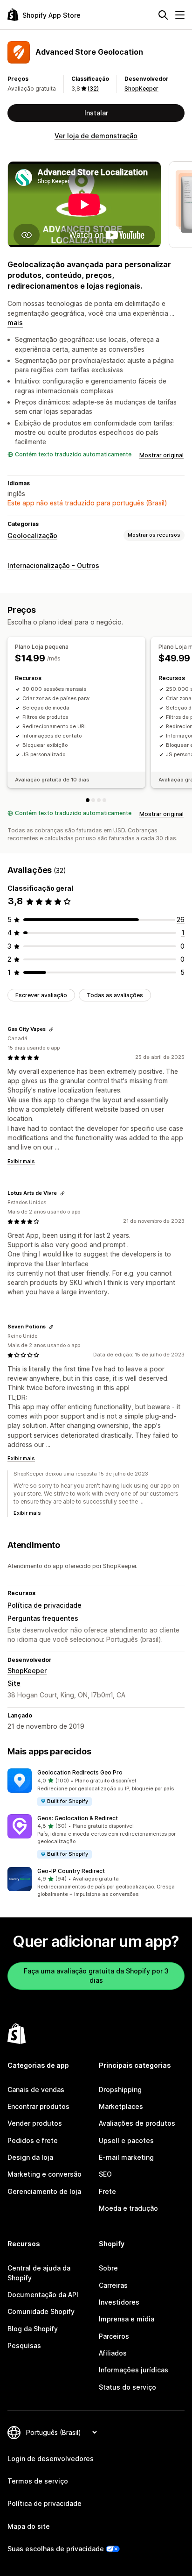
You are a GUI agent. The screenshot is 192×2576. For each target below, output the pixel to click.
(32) (93, 89)
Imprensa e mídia (127, 2319)
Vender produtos (35, 2123)
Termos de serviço (38, 2481)
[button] (96, 1787)
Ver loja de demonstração (96, 136)
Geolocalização (32, 536)
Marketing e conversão (45, 2174)
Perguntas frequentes (43, 1618)
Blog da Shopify (33, 2329)
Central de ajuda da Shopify (39, 2273)
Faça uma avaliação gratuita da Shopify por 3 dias (96, 1976)
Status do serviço (127, 2387)
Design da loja (30, 2157)
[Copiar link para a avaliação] (51, 1029)
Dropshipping (120, 2090)
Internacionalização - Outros (53, 565)
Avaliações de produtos (137, 2123)
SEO (105, 2174)
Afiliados (113, 2353)
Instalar (96, 113)
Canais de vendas (36, 2090)
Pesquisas (24, 2345)
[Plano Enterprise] (104, 800)
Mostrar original (161, 455)
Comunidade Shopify (41, 2311)
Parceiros (114, 2336)
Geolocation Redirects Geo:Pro (80, 1772)
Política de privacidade (45, 1605)
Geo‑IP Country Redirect (71, 1871)
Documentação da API (43, 2295)
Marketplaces (121, 2106)
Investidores (119, 2302)
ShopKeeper (141, 89)
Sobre (108, 2268)
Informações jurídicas (134, 2370)
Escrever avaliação (41, 995)
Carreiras (113, 2285)
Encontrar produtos (38, 2106)
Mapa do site (29, 2526)
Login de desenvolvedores (51, 2459)
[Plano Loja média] (93, 800)
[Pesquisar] (163, 15)
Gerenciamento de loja (44, 2191)
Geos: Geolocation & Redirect (78, 1818)
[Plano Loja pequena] (88, 800)
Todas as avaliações (115, 995)
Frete (107, 2191)
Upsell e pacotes (126, 2140)
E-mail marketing (126, 2157)
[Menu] (180, 15)
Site (14, 1683)
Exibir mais (21, 1161)
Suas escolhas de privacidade (56, 2549)
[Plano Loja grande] (99, 800)
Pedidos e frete (33, 2140)
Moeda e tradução (128, 2208)
